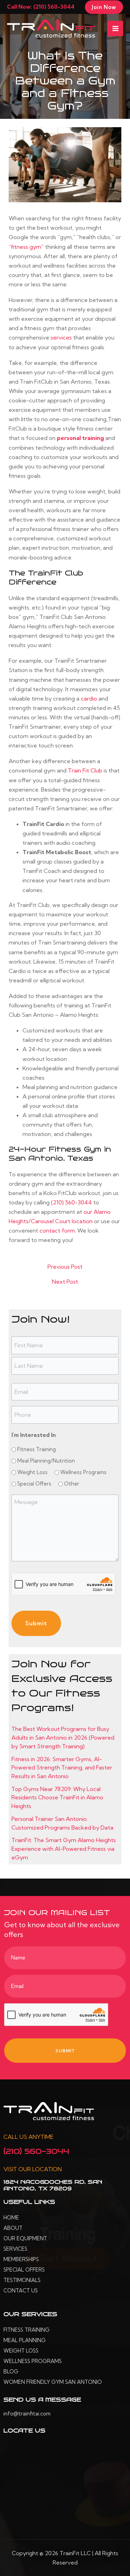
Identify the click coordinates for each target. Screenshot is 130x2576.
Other (72, 1484)
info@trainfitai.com (27, 2414)
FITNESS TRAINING (27, 2330)
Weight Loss (32, 1472)
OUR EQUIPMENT (25, 2238)
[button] (104, 7)
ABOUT (13, 2228)
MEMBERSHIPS (21, 2259)
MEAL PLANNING (25, 2340)
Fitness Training (37, 1449)
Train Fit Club (85, 770)
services (61, 337)
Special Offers (34, 1484)
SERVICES (15, 2249)
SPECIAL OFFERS (24, 2270)
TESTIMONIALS (22, 2280)
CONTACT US (21, 2291)
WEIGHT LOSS (21, 2351)
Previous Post (65, 1267)
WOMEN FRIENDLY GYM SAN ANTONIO (53, 2382)
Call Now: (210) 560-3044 (41, 7)
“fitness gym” (26, 247)
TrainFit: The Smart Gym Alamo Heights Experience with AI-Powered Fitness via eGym (64, 1849)
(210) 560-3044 (71, 1202)
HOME (11, 2218)
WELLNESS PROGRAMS (33, 2361)
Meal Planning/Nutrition (46, 1461)
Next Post (65, 1282)
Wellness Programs (83, 1472)
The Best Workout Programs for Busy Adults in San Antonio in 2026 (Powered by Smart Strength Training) (63, 1737)
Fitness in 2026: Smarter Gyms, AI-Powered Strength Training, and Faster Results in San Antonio (62, 1768)
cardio (89, 698)
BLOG (11, 2371)
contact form (57, 1230)
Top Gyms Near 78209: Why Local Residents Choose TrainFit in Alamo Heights (57, 1797)
